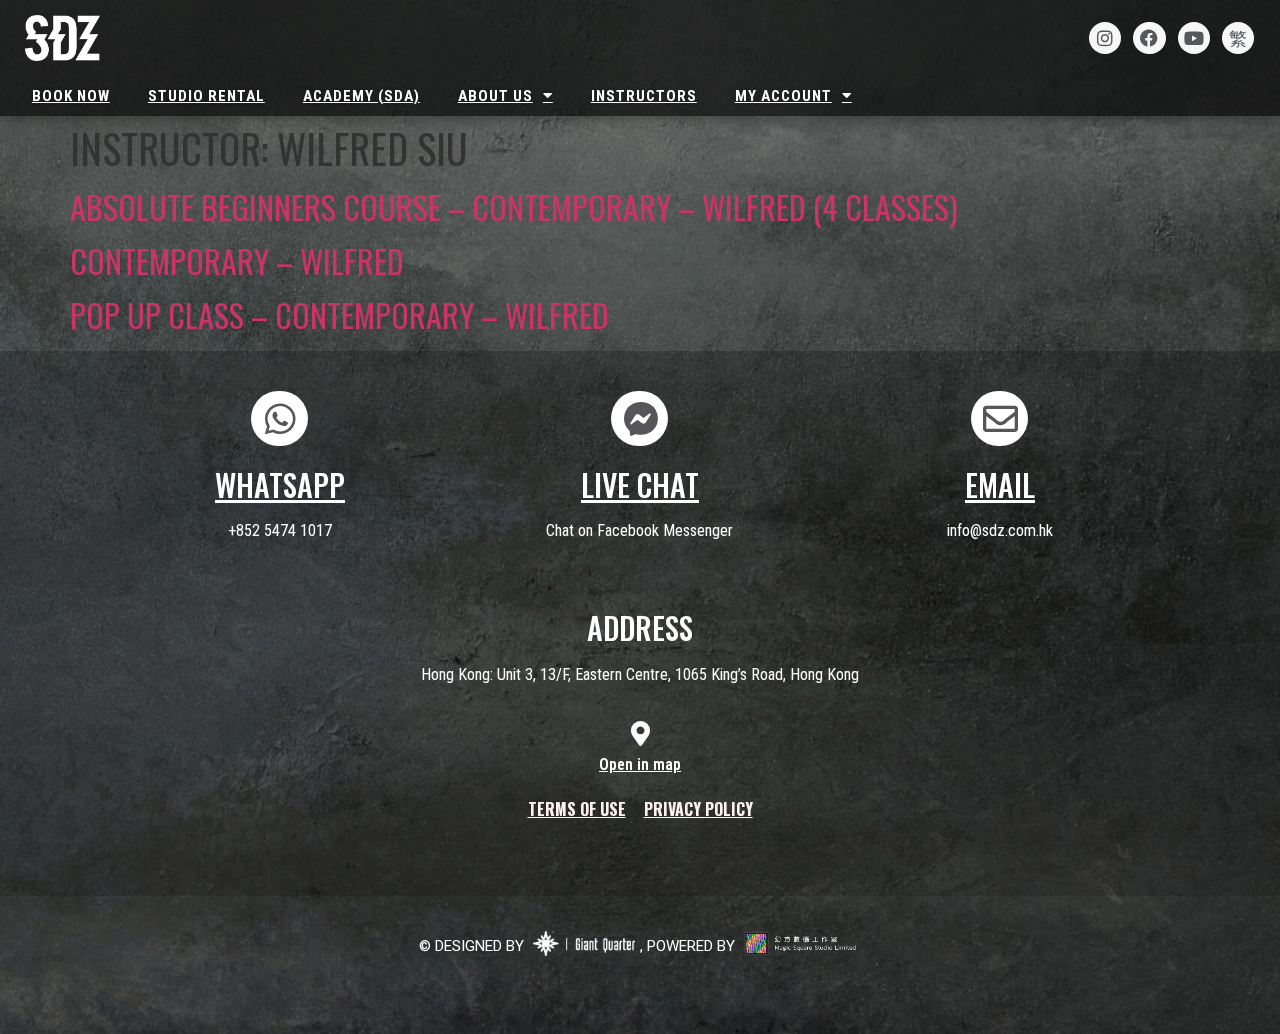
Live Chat (640, 484)
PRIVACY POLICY (698, 809)
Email (1000, 484)
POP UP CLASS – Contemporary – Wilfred (339, 314)
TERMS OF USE (577, 809)
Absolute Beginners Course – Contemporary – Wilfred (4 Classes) (514, 206)
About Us (495, 96)
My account (783, 96)
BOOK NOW (71, 96)
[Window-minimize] (1238, 38)
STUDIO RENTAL (206, 96)
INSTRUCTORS (644, 96)
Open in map (640, 764)
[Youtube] (1194, 38)
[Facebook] (1149, 38)
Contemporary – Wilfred (237, 260)
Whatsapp (280, 484)
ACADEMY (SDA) (361, 96)
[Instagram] (1105, 38)
